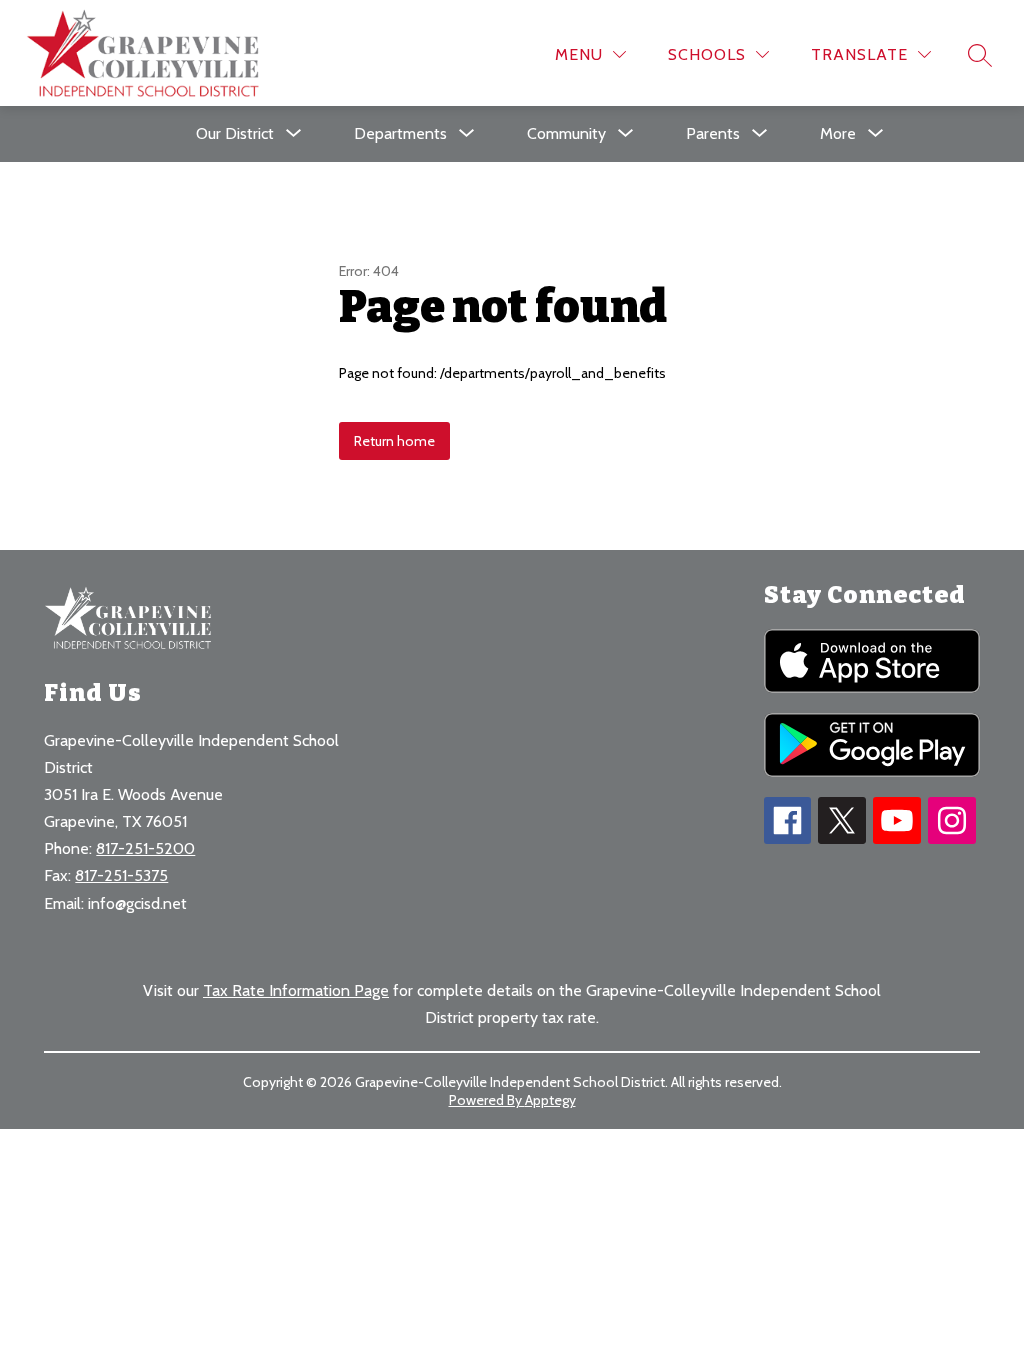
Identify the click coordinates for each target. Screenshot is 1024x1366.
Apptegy (550, 1100)
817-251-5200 (145, 848)
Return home (394, 441)
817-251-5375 (121, 875)
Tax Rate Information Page (296, 990)
